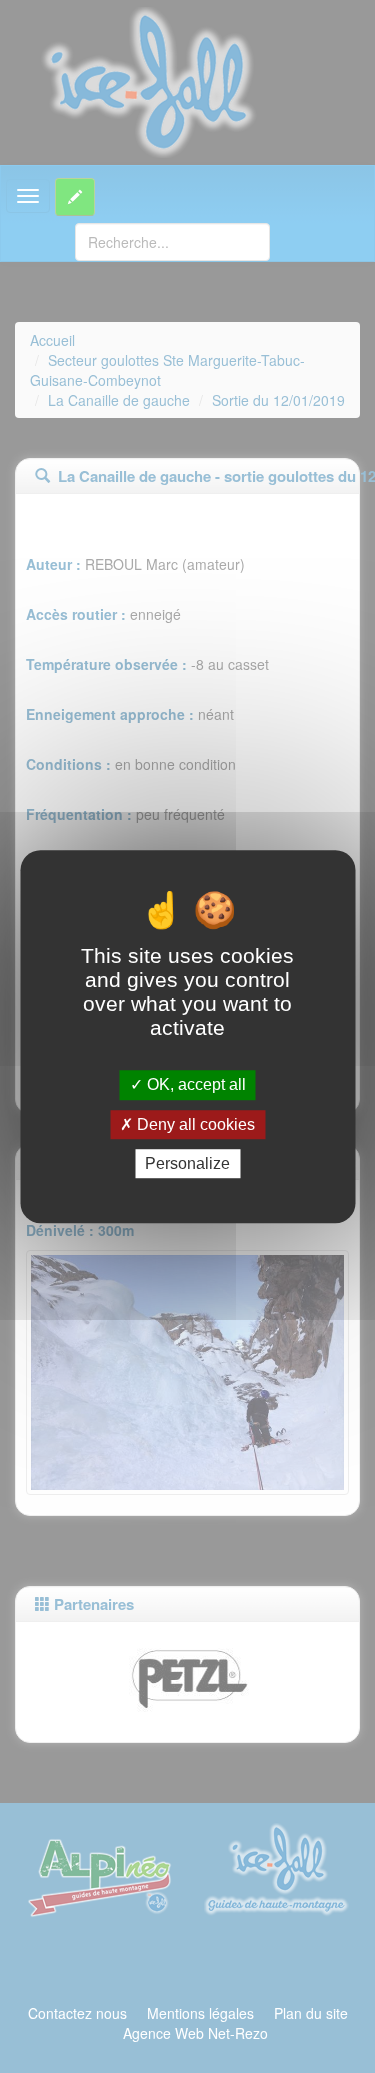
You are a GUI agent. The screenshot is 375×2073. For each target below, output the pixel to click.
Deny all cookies (194, 1124)
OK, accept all (194, 1085)
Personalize (187, 1163)
